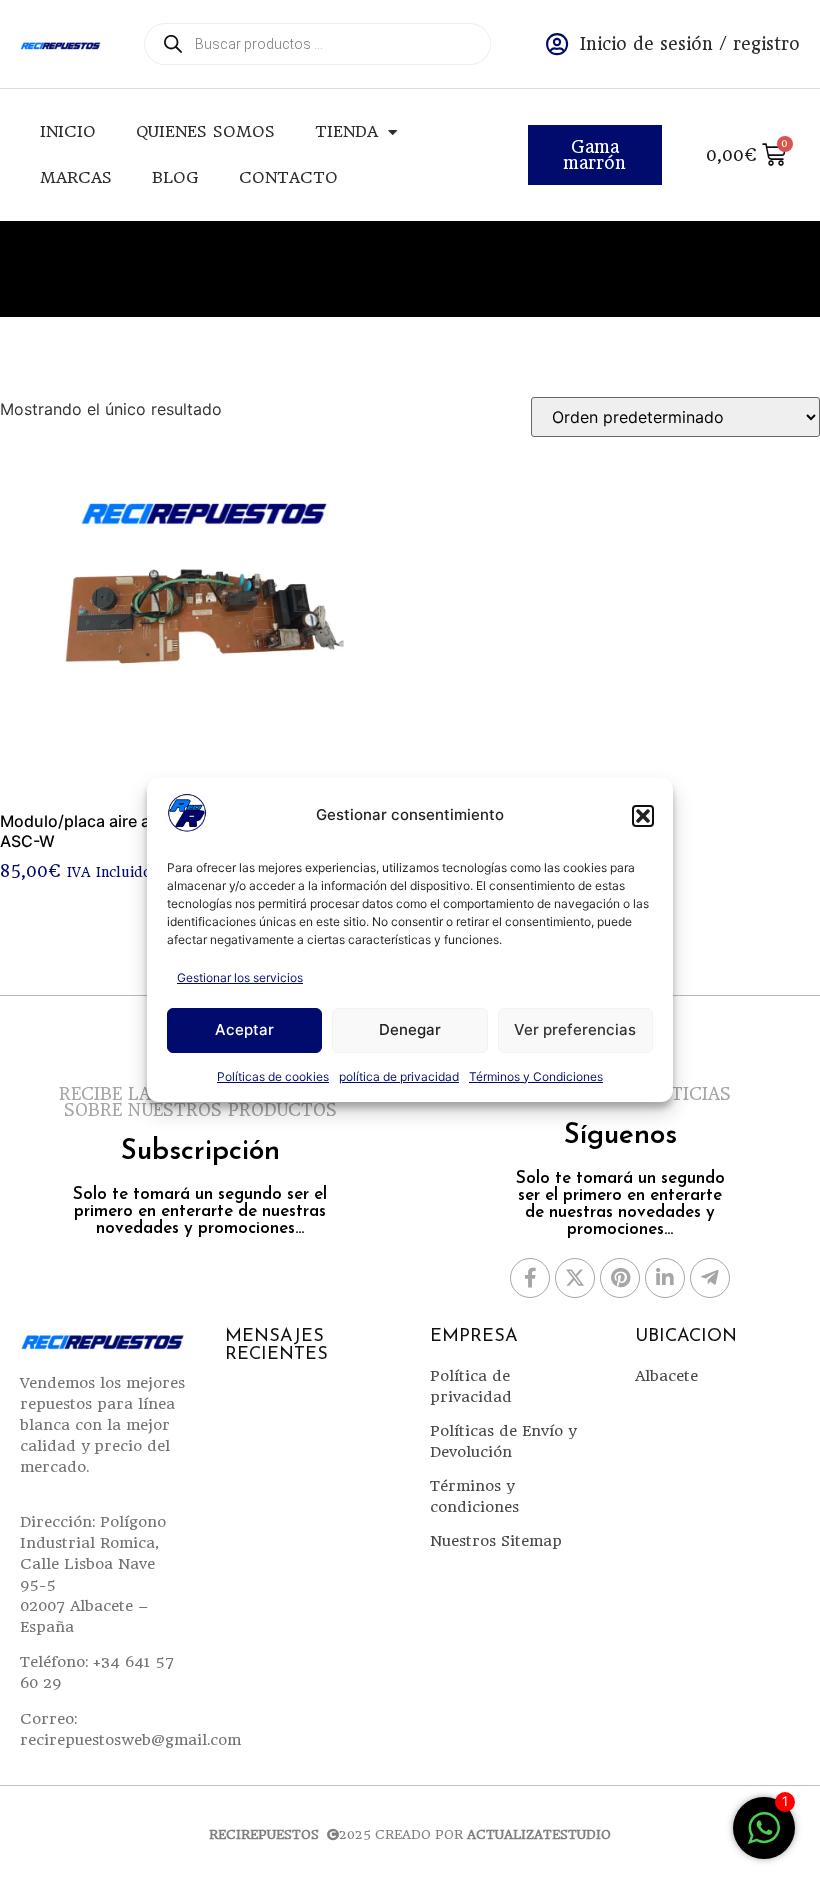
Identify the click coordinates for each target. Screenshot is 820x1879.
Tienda (346, 131)
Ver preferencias (575, 1029)
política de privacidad (399, 1076)
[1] (764, 1838)
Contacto (288, 177)
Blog (175, 177)
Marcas (76, 177)
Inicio (68, 131)
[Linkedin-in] (665, 1278)
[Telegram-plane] (710, 1278)
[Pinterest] (620, 1278)
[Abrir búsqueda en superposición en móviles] (317, 44)
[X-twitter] (575, 1278)
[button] (643, 816)
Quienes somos (205, 131)
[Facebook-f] (530, 1278)
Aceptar (244, 1029)
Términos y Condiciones (536, 1076)
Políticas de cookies (273, 1076)
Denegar (410, 1029)
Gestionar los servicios (240, 977)
